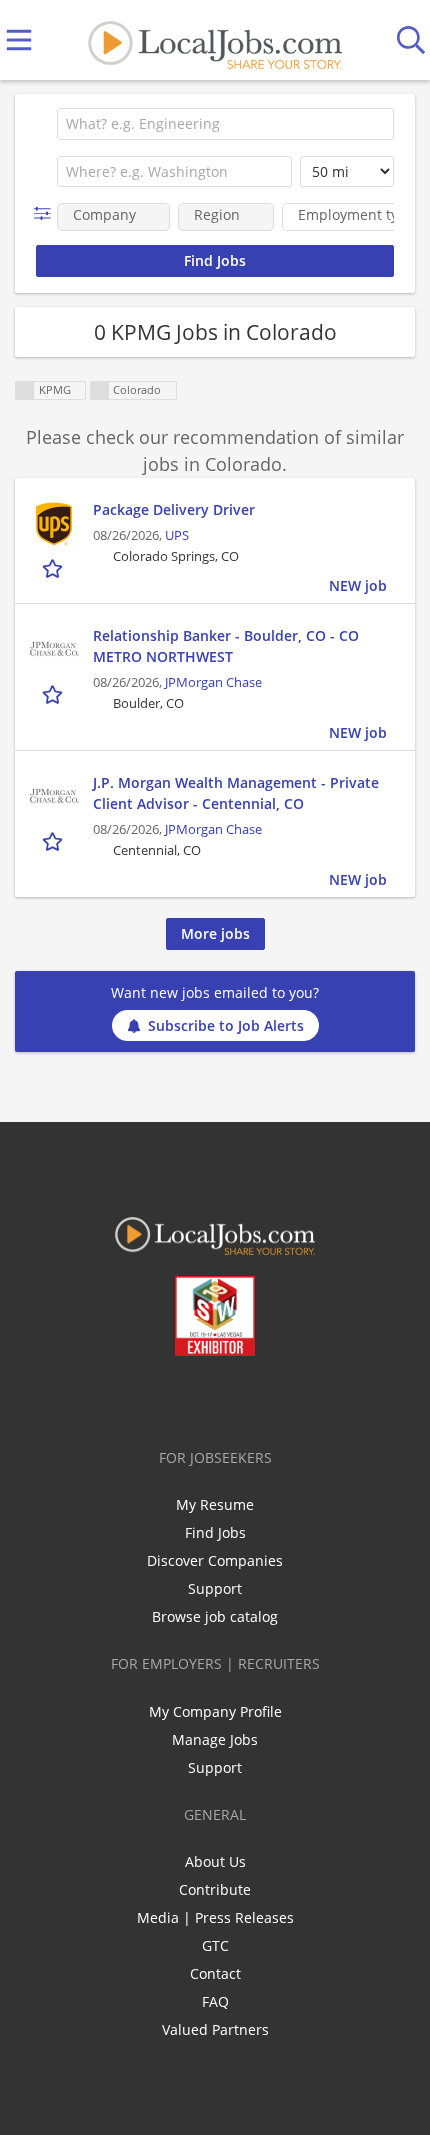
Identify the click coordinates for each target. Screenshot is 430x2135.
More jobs (215, 933)
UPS (177, 535)
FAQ (215, 2001)
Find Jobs (215, 1532)
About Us (215, 1861)
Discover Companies (215, 1560)
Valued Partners (215, 2029)
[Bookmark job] (54, 567)
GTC (215, 1945)
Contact (215, 1973)
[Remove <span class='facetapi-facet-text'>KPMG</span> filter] (25, 390)
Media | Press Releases (215, 1917)
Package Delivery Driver (174, 509)
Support (215, 1588)
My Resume (215, 1504)
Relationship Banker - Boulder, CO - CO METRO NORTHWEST (226, 646)
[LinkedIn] (202, 1398)
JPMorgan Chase (213, 682)
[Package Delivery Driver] (54, 524)
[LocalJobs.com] (215, 40)
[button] (46, 213)
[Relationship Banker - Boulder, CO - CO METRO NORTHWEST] (54, 650)
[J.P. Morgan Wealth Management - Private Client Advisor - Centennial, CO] (54, 797)
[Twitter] (169, 1398)
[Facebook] (136, 1398)
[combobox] (225, 124)
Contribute (215, 1889)
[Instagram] (268, 1398)
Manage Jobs (215, 1739)
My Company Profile (215, 1711)
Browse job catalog (215, 1616)
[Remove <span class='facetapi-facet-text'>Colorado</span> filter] (100, 390)
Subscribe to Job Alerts (226, 1025)
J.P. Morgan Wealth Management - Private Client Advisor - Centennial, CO (236, 793)
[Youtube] (235, 1398)
